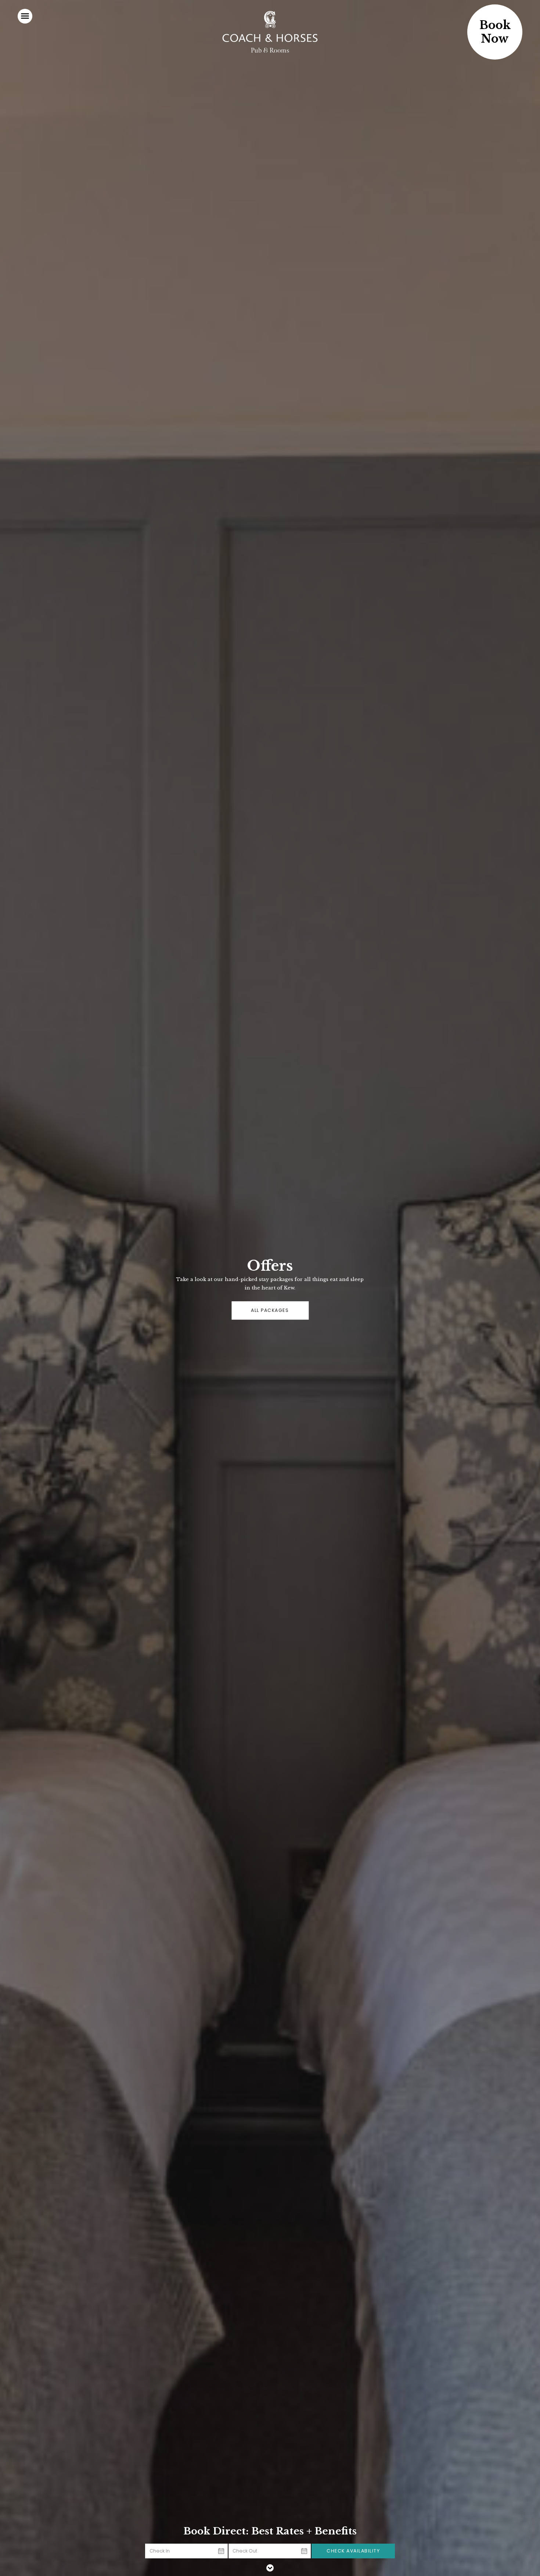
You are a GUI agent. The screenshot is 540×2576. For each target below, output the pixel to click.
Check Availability (353, 2551)
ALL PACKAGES (270, 1310)
